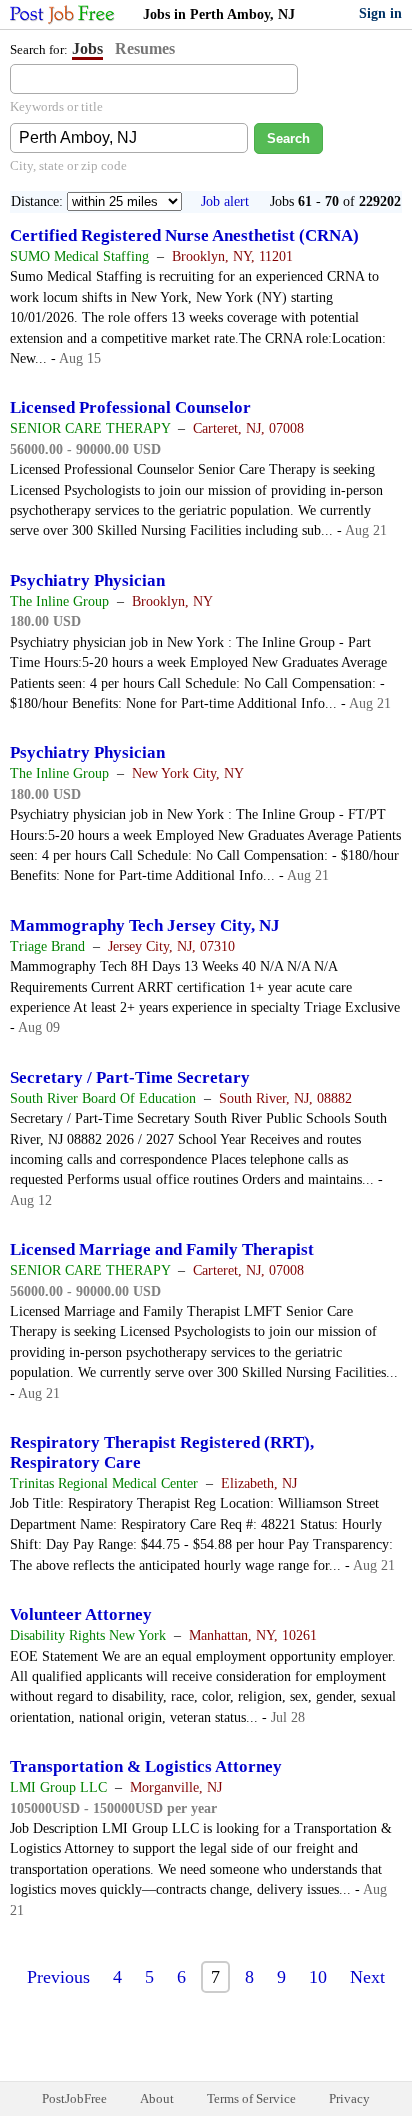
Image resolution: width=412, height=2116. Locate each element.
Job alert (225, 201)
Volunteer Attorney (81, 1614)
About (157, 2098)
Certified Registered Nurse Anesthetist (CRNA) (184, 235)
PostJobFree (74, 2098)
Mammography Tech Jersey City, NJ (145, 925)
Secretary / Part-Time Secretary (130, 1077)
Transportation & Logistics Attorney (146, 1766)
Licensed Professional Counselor (130, 407)
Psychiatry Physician (87, 580)
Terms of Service (251, 2098)
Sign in (380, 13)
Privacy (349, 2098)
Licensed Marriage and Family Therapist (162, 1249)
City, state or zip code (68, 165)
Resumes (145, 48)
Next (367, 1977)
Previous (58, 1977)
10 (318, 1977)
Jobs (87, 48)
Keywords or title (56, 106)
